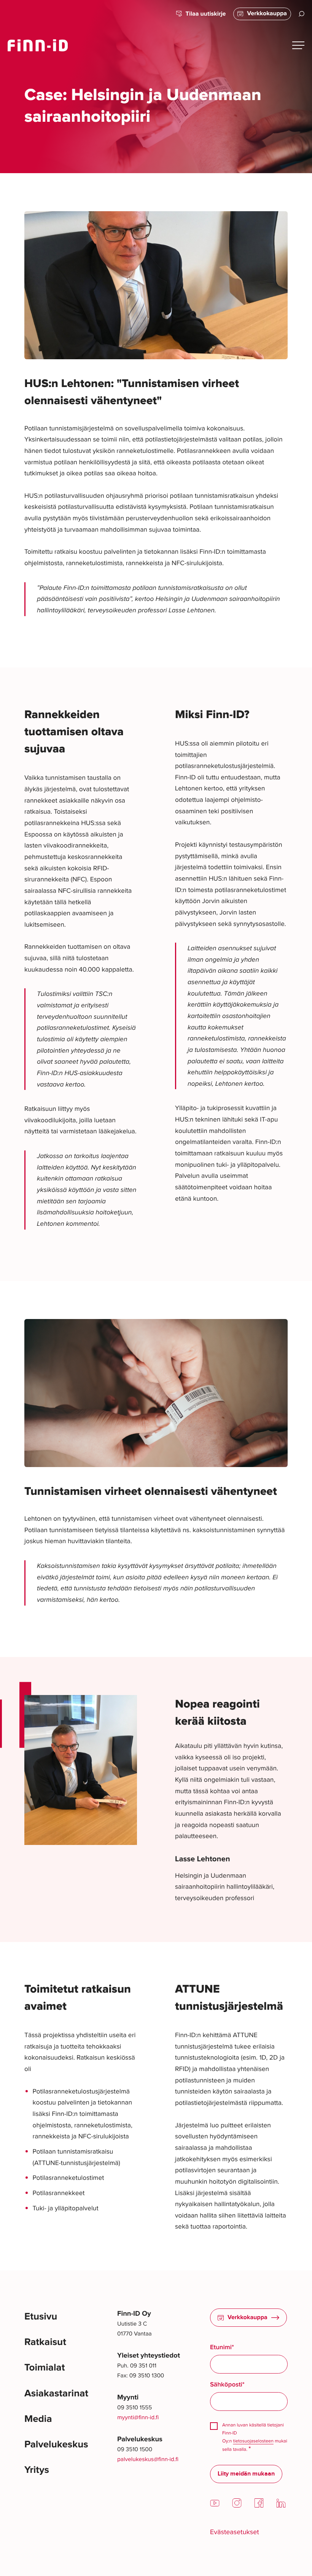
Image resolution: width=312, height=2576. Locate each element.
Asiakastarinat (56, 2394)
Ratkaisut (45, 2342)
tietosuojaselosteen (253, 2441)
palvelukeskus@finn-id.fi (148, 2459)
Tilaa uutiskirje (206, 14)
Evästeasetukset (235, 2532)
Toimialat (45, 2368)
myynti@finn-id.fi (138, 2417)
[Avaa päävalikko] (298, 45)
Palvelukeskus (56, 2445)
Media (38, 2419)
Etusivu (41, 2317)
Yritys (37, 2470)
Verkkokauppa (267, 14)
